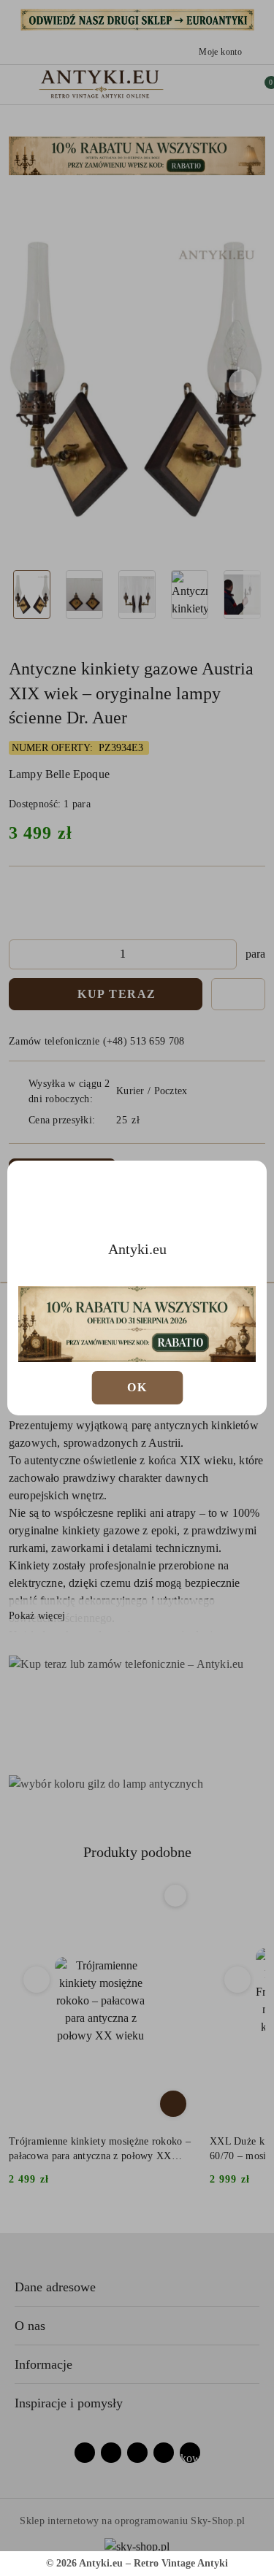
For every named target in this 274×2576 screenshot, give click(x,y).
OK (137, 1387)
